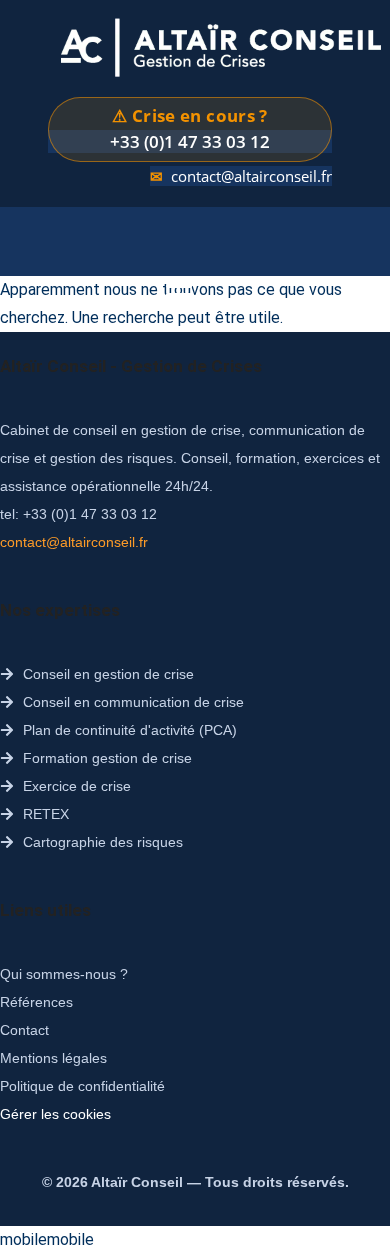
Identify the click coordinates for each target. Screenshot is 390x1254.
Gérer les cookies (55, 1114)
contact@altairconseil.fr (251, 176)
